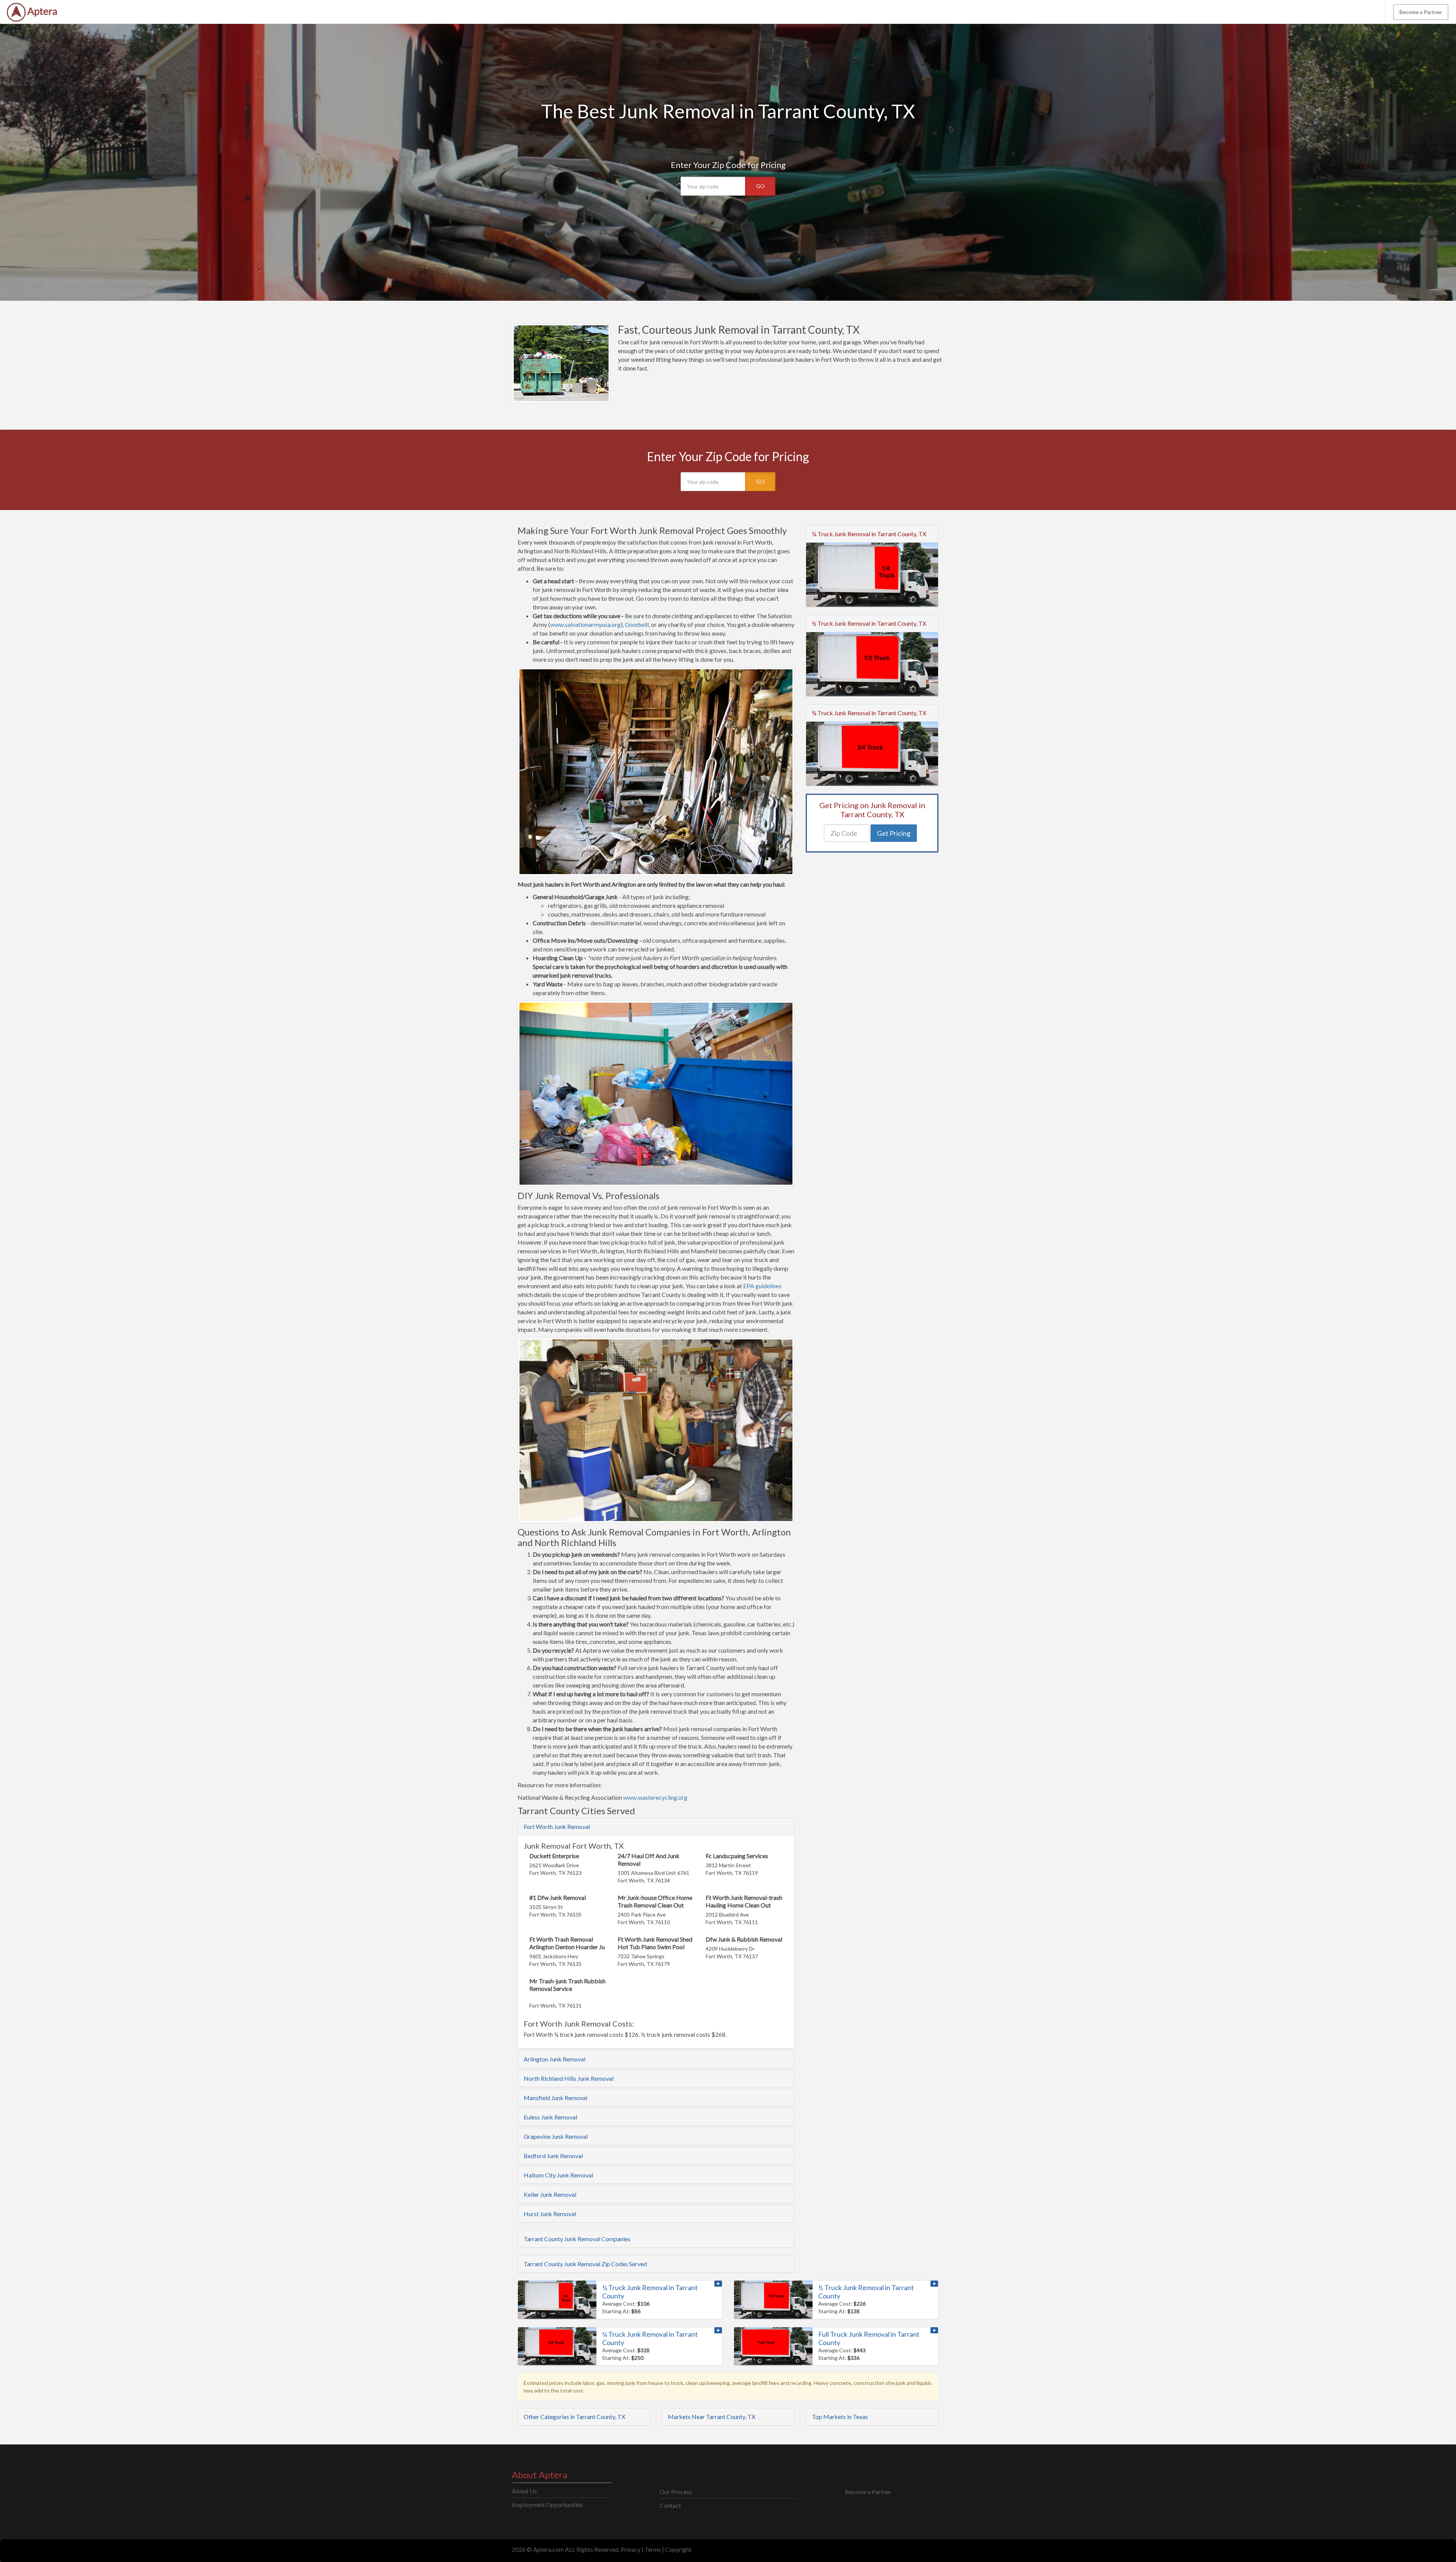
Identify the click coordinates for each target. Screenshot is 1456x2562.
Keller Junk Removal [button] (550, 2194)
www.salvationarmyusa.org (585, 624)
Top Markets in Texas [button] (840, 2417)
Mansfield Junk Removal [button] (555, 2098)
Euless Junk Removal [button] (550, 2117)
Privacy (631, 2549)
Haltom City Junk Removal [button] (558, 2175)
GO (760, 186)
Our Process (676, 2492)
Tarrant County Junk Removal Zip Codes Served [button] (585, 2264)
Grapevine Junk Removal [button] (556, 2136)
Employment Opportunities (547, 2505)
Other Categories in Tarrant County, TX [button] (574, 2417)
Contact (670, 2505)
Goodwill (637, 624)
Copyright (678, 2549)
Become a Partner (1421, 12)
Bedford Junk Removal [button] (553, 2156)
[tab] (656, 1827)
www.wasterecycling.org (655, 1797)
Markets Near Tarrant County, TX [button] (712, 2417)
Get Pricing (894, 833)
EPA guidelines (762, 1286)
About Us (524, 2491)
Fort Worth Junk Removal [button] (557, 1827)
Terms (653, 2549)
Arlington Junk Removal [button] (555, 2059)
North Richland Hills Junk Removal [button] (569, 2078)
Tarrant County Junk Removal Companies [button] (577, 2239)
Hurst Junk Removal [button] (550, 2214)
